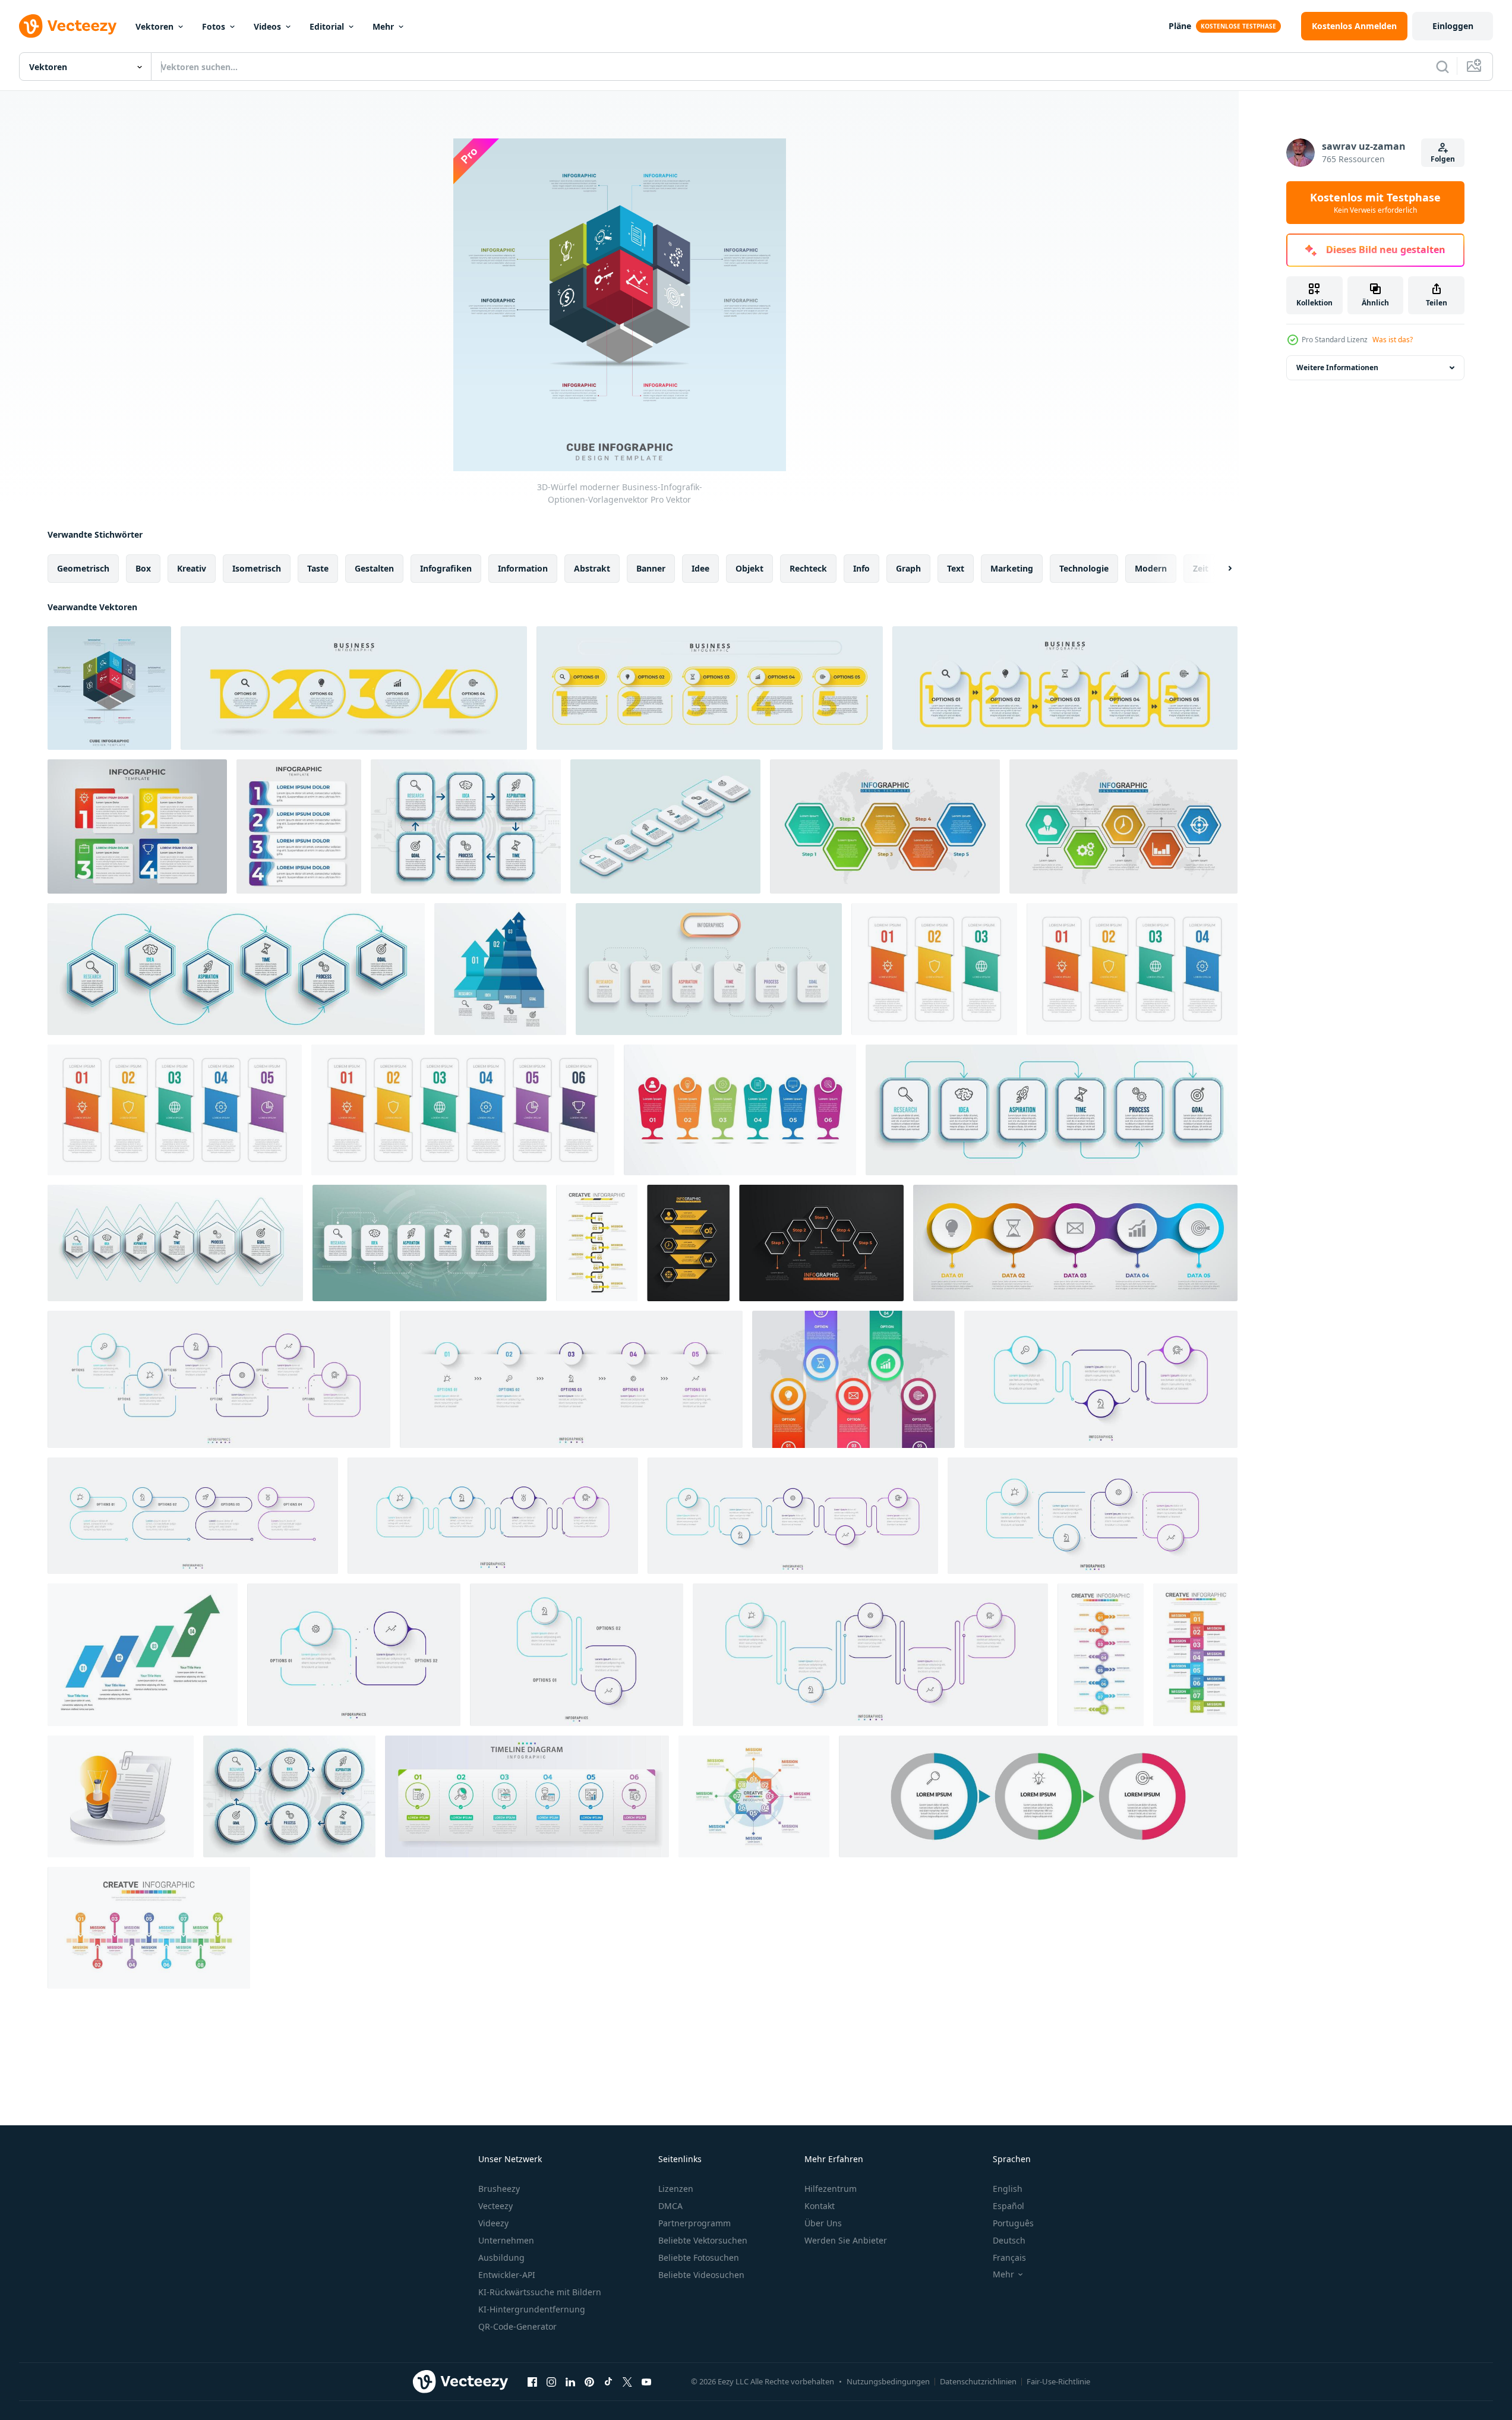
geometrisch (83, 568)
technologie (1084, 568)
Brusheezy (499, 2189)
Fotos (214, 26)
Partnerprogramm (695, 2223)
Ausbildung (501, 2257)
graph (908, 568)
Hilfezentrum (831, 2189)
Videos (267, 26)
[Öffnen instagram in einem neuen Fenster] (551, 2381)
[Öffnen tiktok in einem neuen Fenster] (608, 2381)
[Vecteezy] (68, 26)
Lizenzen (676, 2189)
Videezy (493, 2223)
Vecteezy (495, 2206)
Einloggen (1453, 26)
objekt (749, 568)
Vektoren (154, 26)
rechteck (808, 568)
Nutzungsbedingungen (888, 2381)
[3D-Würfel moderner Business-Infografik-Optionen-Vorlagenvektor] (109, 688)
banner (651, 568)
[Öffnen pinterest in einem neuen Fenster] (589, 2381)
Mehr (383, 26)
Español (1008, 2206)
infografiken (446, 568)
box (143, 568)
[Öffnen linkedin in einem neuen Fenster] (570, 2381)
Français (1009, 2257)
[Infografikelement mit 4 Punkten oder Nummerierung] (137, 826)
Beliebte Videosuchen (701, 2275)
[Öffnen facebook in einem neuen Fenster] (532, 2381)
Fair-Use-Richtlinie (1058, 2381)
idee (700, 568)
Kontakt (820, 2206)
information (523, 568)
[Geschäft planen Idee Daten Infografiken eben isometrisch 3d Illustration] (121, 1796)
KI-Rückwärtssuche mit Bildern (540, 2292)
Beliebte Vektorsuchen (703, 2240)
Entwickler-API (507, 2275)
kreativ (192, 568)
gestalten (374, 568)
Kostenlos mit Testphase (1375, 203)
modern (1151, 568)
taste (318, 568)
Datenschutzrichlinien (978, 2381)
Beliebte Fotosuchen (699, 2257)
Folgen (1443, 159)
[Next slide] (1220, 569)
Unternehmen (506, 2240)
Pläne (1180, 26)
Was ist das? (1393, 340)
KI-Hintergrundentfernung (532, 2309)
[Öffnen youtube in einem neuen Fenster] (646, 2381)
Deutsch (1009, 2240)
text (956, 568)
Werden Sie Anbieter (846, 2240)
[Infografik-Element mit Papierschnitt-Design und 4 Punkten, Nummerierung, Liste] (299, 826)
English (1008, 2189)
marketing (1012, 568)
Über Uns (823, 2223)
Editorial (327, 26)
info (861, 568)
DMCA (670, 2206)
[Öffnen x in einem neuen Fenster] (627, 2381)
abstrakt (592, 568)
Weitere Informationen (1337, 367)
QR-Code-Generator (517, 2326)
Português (1013, 2223)
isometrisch (257, 568)
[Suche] (1442, 67)
